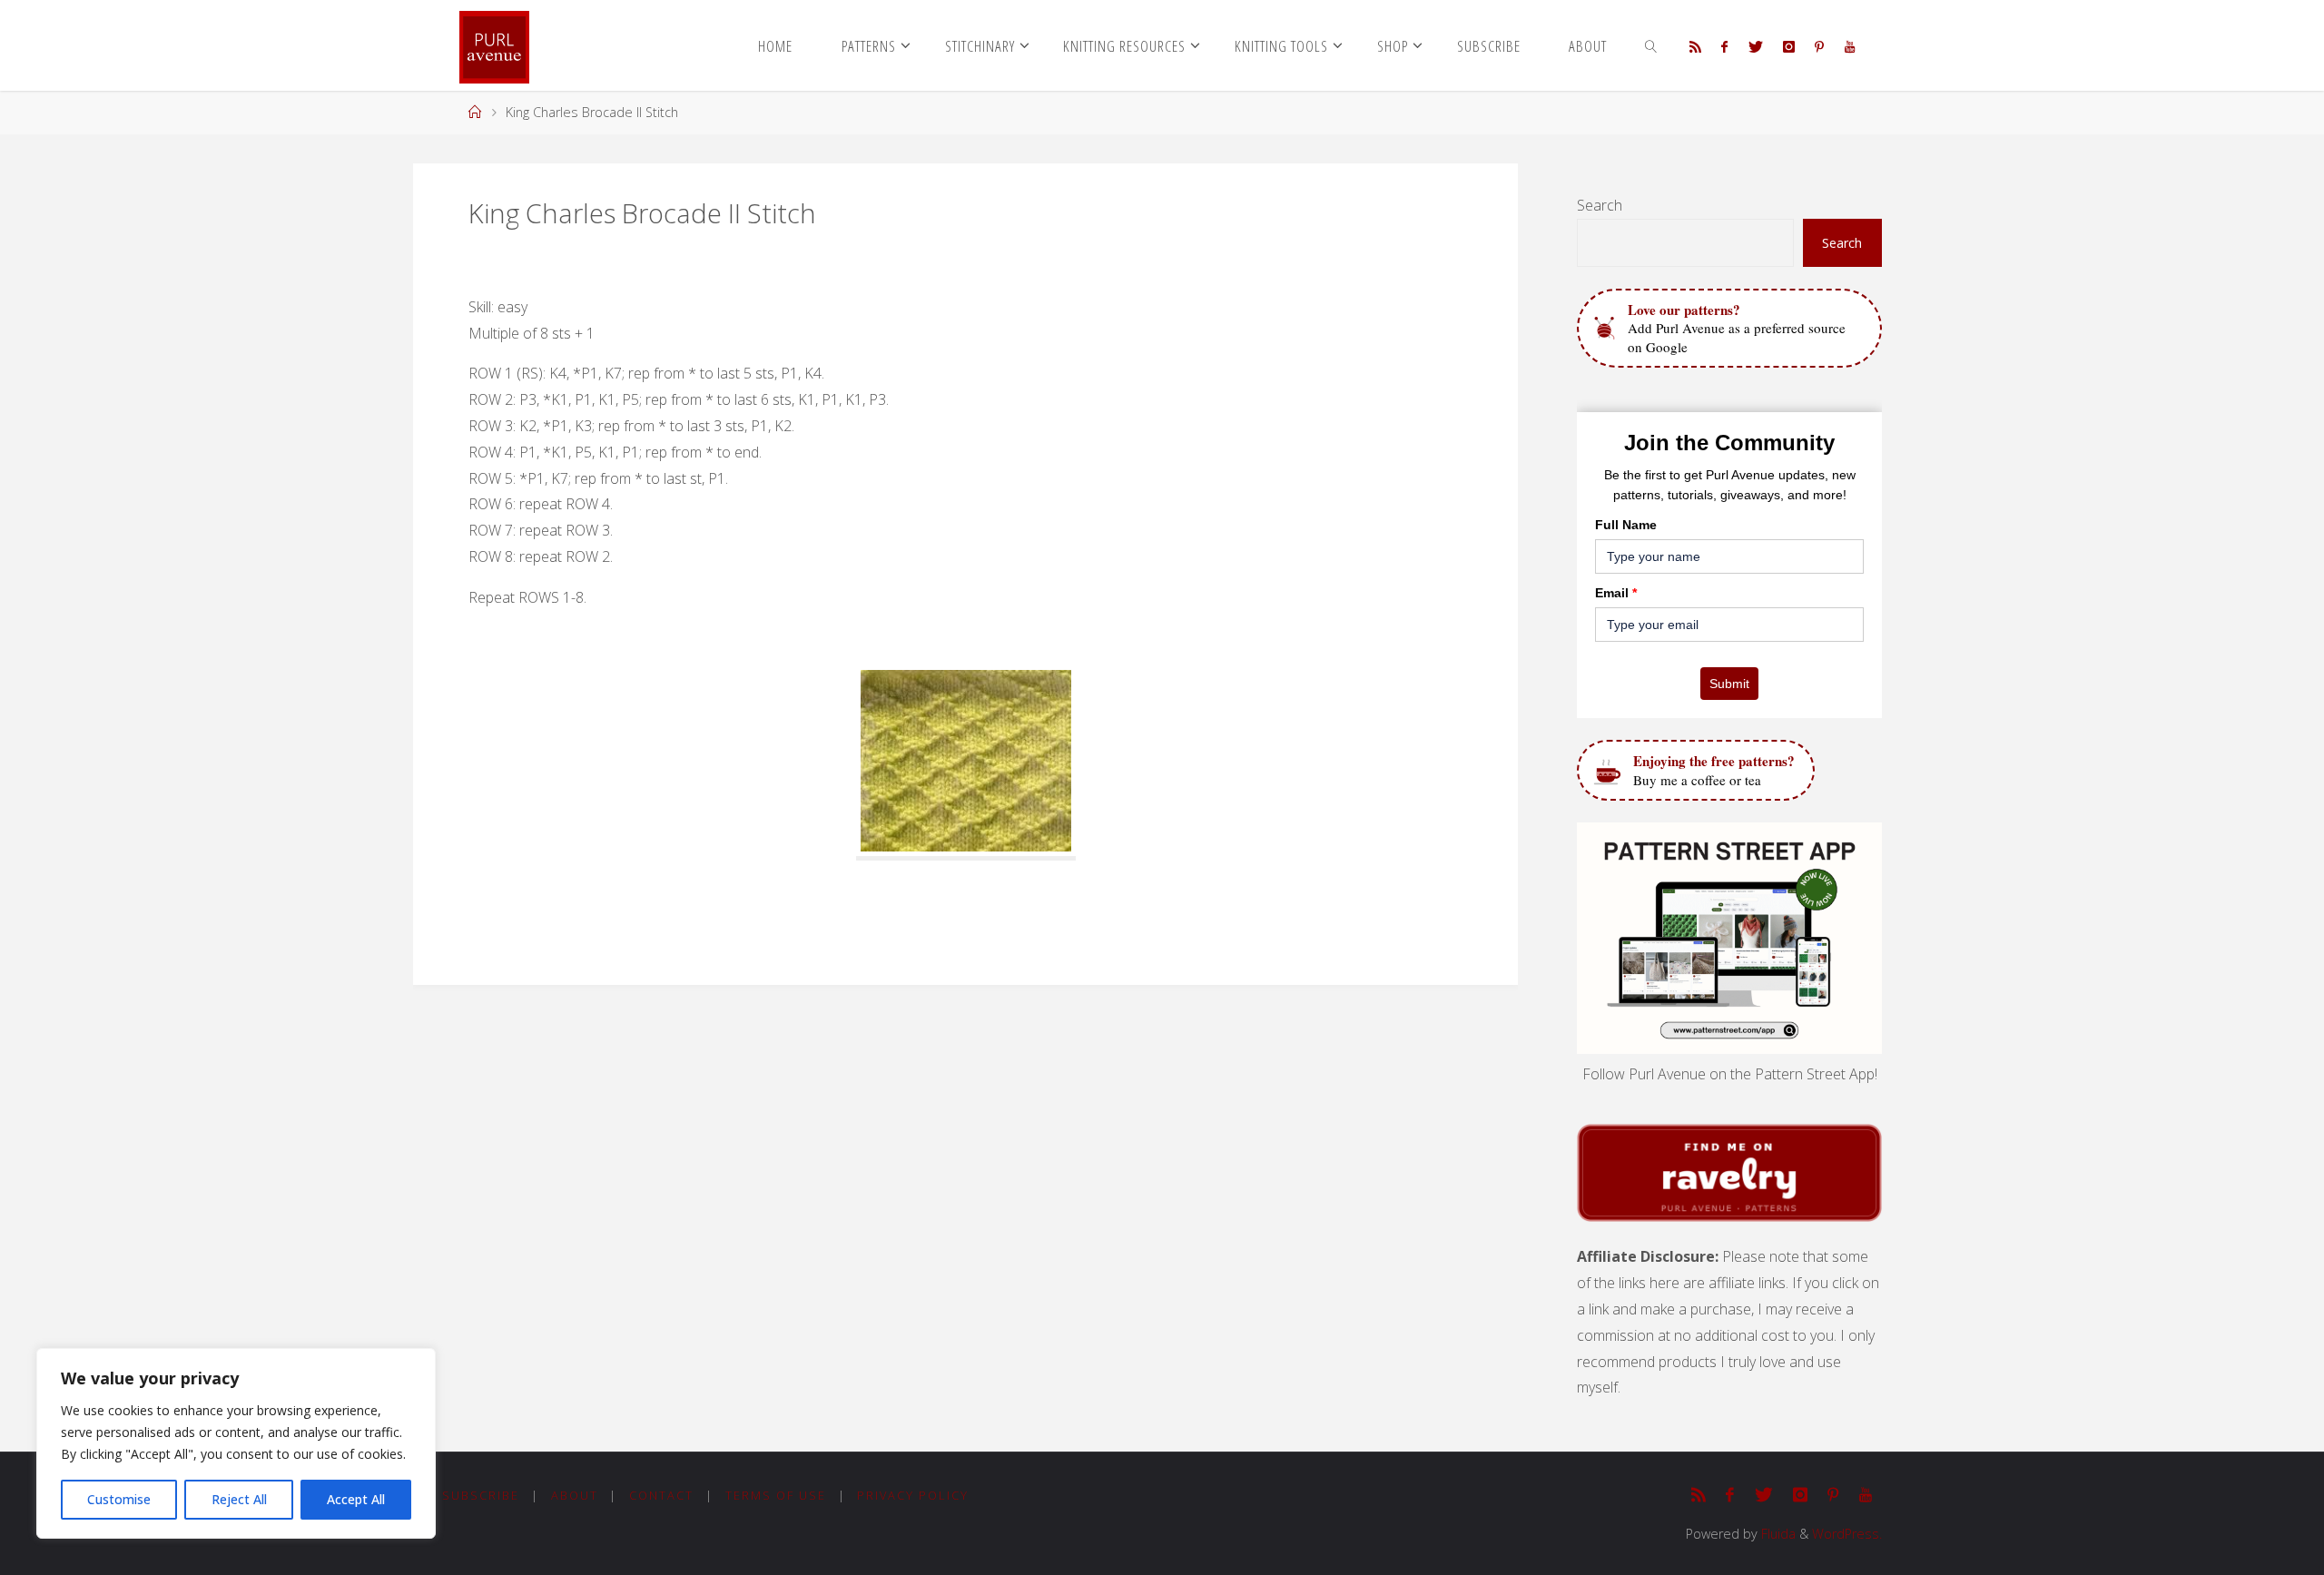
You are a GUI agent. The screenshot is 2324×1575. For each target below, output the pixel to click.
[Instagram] (1789, 46)
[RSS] (1695, 46)
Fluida (1777, 1534)
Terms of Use (776, 1495)
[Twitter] (1755, 46)
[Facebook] (1724, 46)
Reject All (239, 1499)
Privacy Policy (913, 1495)
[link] (1651, 45)
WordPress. (1847, 1534)
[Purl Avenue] (494, 45)
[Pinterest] (1819, 46)
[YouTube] (1849, 46)
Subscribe (481, 1495)
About (575, 1495)
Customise (119, 1499)
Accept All (356, 1499)
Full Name (1626, 525)
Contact (661, 1495)
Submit (1729, 684)
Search (1600, 205)
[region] (236, 1443)
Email (1616, 593)
